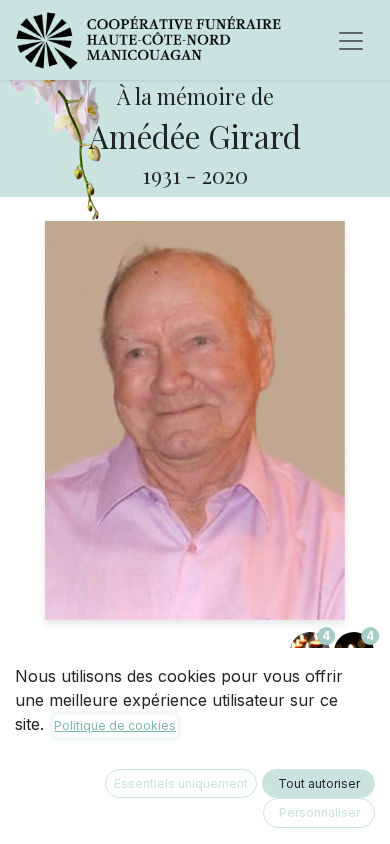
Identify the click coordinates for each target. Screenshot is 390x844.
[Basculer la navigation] (351, 40)
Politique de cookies (115, 725)
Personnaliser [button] (319, 812)
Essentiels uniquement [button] (181, 783)
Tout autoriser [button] (319, 783)
